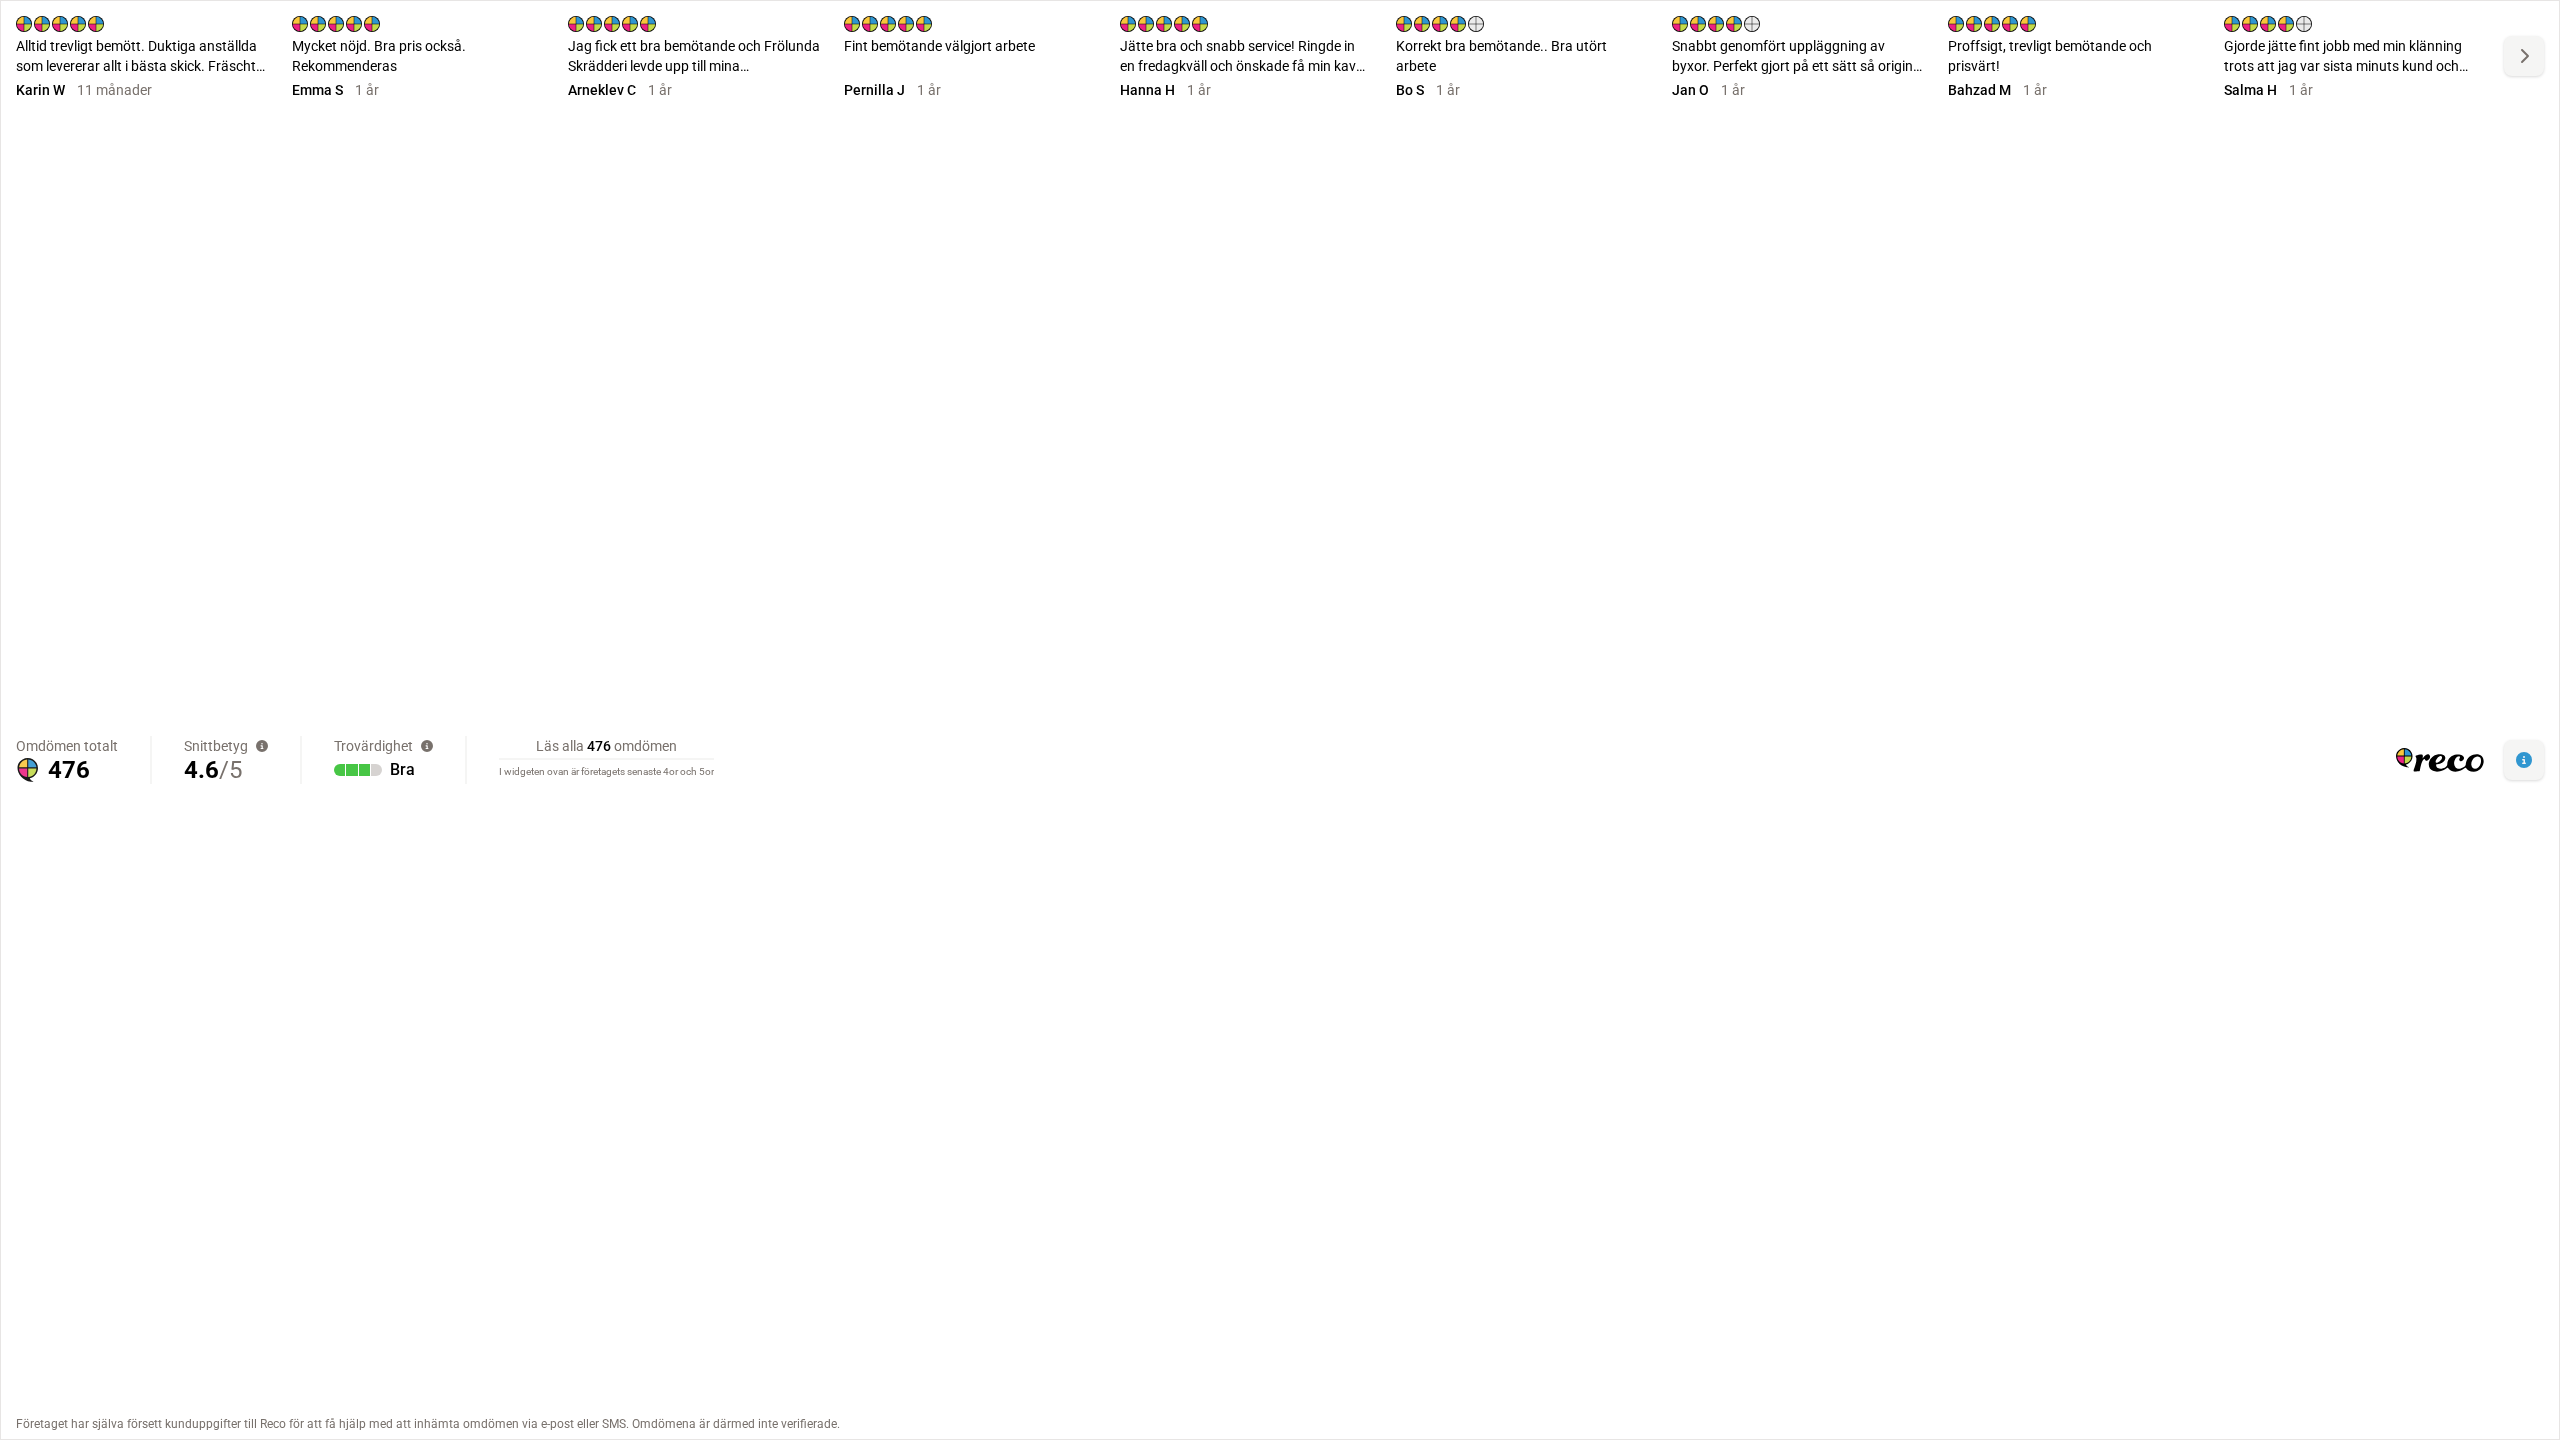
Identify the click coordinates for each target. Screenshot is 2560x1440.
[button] (2524, 760)
